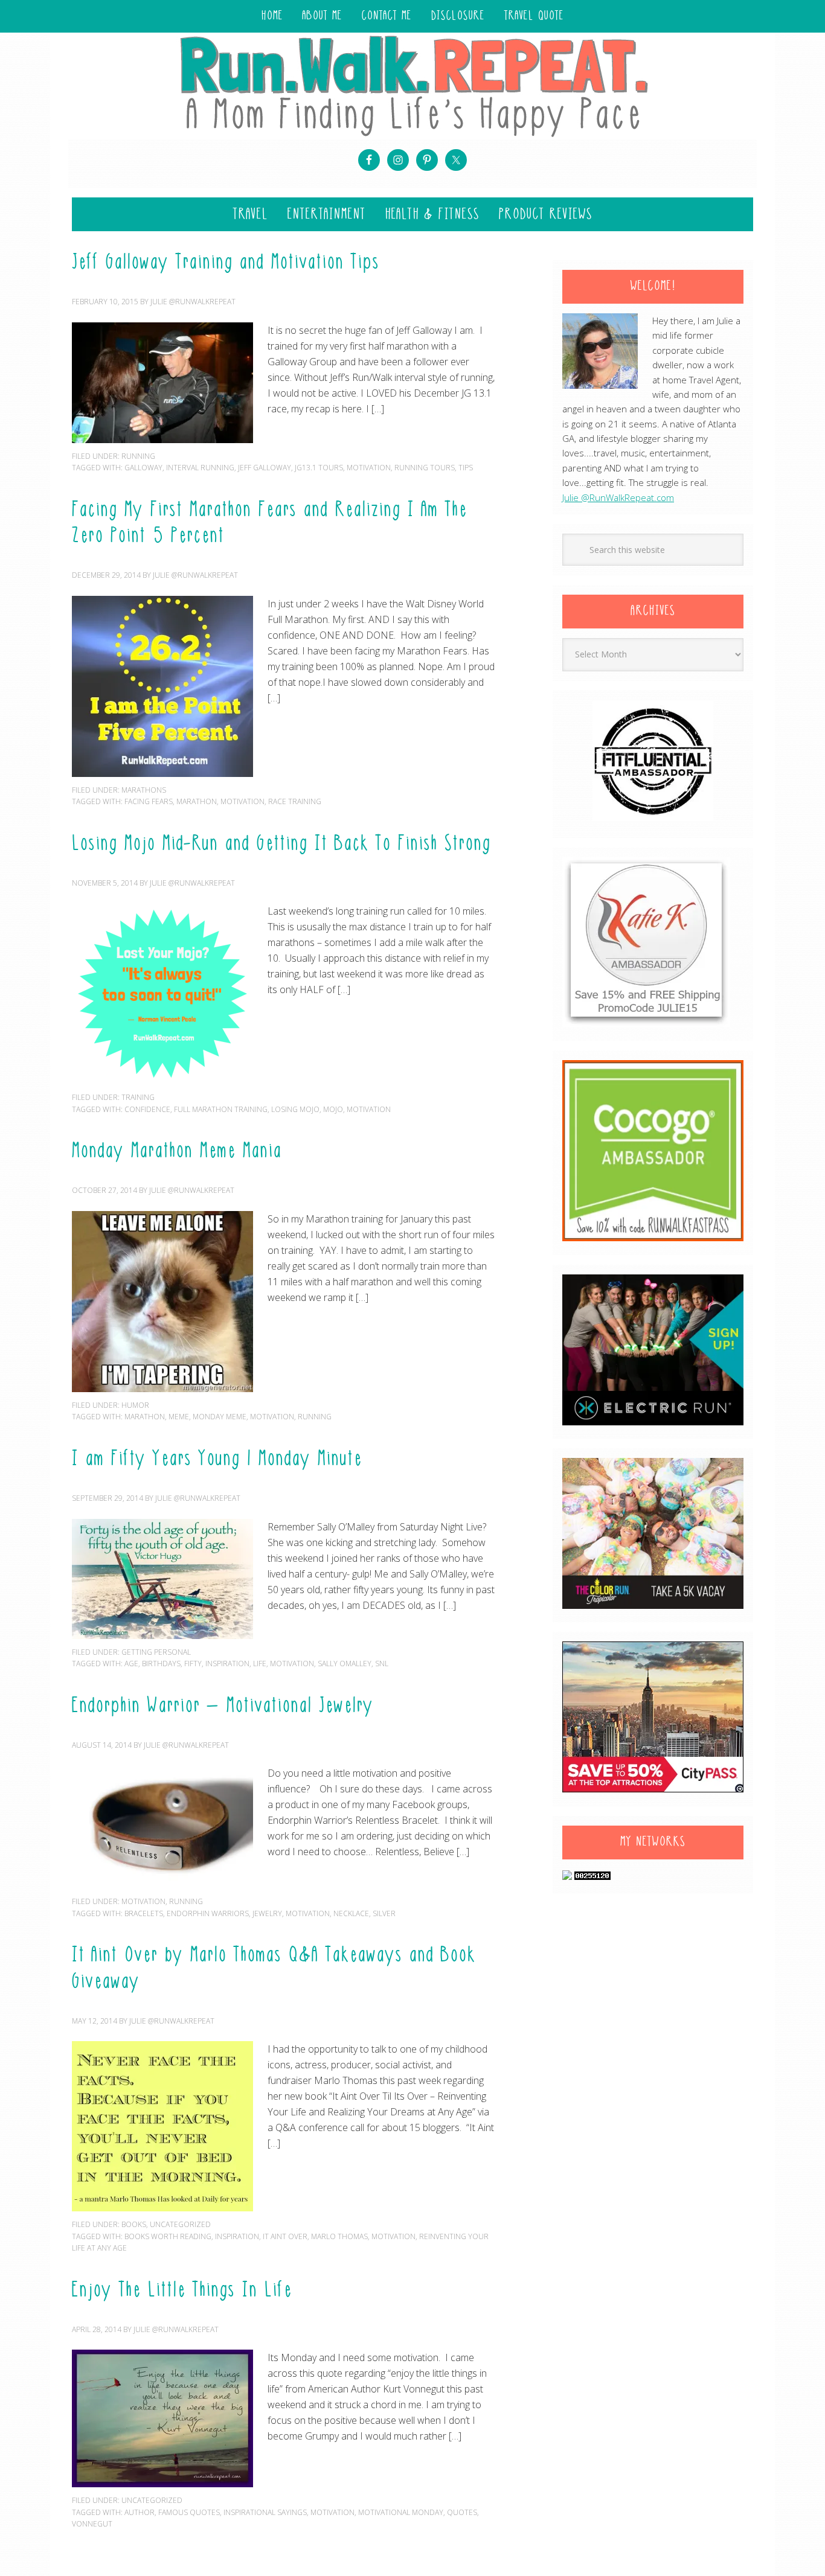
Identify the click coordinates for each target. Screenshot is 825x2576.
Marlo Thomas (339, 2236)
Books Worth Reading (168, 2236)
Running (315, 1417)
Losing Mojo (295, 1109)
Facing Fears (149, 801)
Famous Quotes (189, 2512)
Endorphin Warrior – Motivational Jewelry (223, 1707)
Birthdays (161, 1664)
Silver (384, 1913)
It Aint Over (285, 2236)
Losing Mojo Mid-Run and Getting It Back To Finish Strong (281, 845)
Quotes (462, 2512)
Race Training (295, 801)
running (138, 456)
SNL (382, 1664)
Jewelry (267, 1913)
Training (138, 1097)
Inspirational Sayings (265, 2512)
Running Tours (425, 468)
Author (140, 2512)
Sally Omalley (345, 1664)
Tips (466, 468)
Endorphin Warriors (208, 1913)
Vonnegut (92, 2524)
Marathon (197, 801)
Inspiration (227, 1664)
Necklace (351, 1913)
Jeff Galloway (265, 468)
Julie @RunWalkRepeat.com (618, 497)
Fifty (193, 1664)
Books (134, 2224)
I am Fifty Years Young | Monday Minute (217, 1460)
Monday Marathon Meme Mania (177, 1152)
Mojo (333, 1109)
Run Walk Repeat (412, 85)
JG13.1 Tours (319, 468)
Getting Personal (156, 1652)
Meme (179, 1417)
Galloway (143, 468)
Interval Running (200, 468)
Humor (135, 1405)
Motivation (369, 468)
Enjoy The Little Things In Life (182, 2291)
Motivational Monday (401, 2512)
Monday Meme (220, 1417)
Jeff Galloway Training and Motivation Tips (226, 263)
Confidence (147, 1109)
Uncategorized (180, 2224)
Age (131, 1664)
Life (260, 1664)
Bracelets (144, 1913)
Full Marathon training (221, 1109)
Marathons (144, 790)
